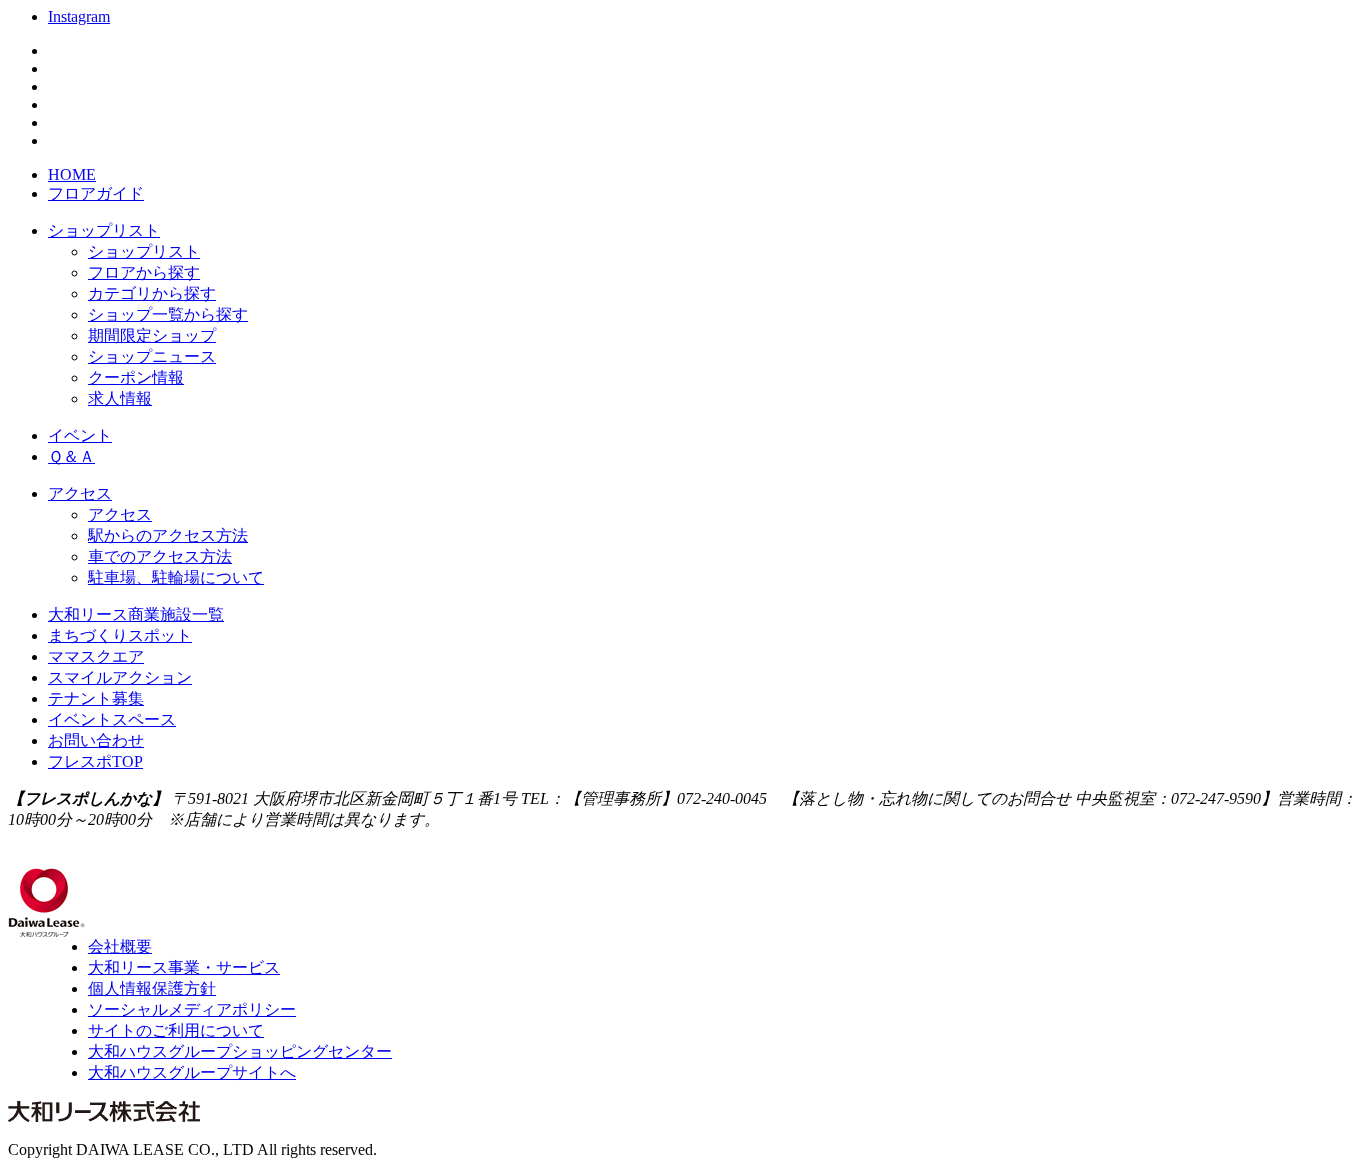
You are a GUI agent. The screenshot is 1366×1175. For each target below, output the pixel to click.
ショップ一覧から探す (168, 314)
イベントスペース (112, 719)
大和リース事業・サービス (184, 967)
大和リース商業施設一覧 (136, 614)
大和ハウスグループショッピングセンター (240, 1051)
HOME (72, 174)
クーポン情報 (136, 377)
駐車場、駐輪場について (176, 577)
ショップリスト (104, 230)
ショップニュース (152, 356)
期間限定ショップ (152, 335)
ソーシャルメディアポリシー (192, 1009)
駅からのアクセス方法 (168, 535)
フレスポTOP (95, 761)
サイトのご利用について (176, 1030)
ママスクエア (96, 656)
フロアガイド (96, 193)
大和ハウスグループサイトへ (192, 1072)
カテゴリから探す (152, 293)
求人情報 (120, 398)
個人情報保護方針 (152, 988)
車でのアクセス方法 (160, 556)
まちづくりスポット (120, 635)
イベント (80, 435)
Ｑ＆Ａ (71, 456)
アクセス (80, 493)
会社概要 (120, 946)
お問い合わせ (96, 740)
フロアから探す (144, 272)
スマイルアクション (120, 677)
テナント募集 (96, 698)
